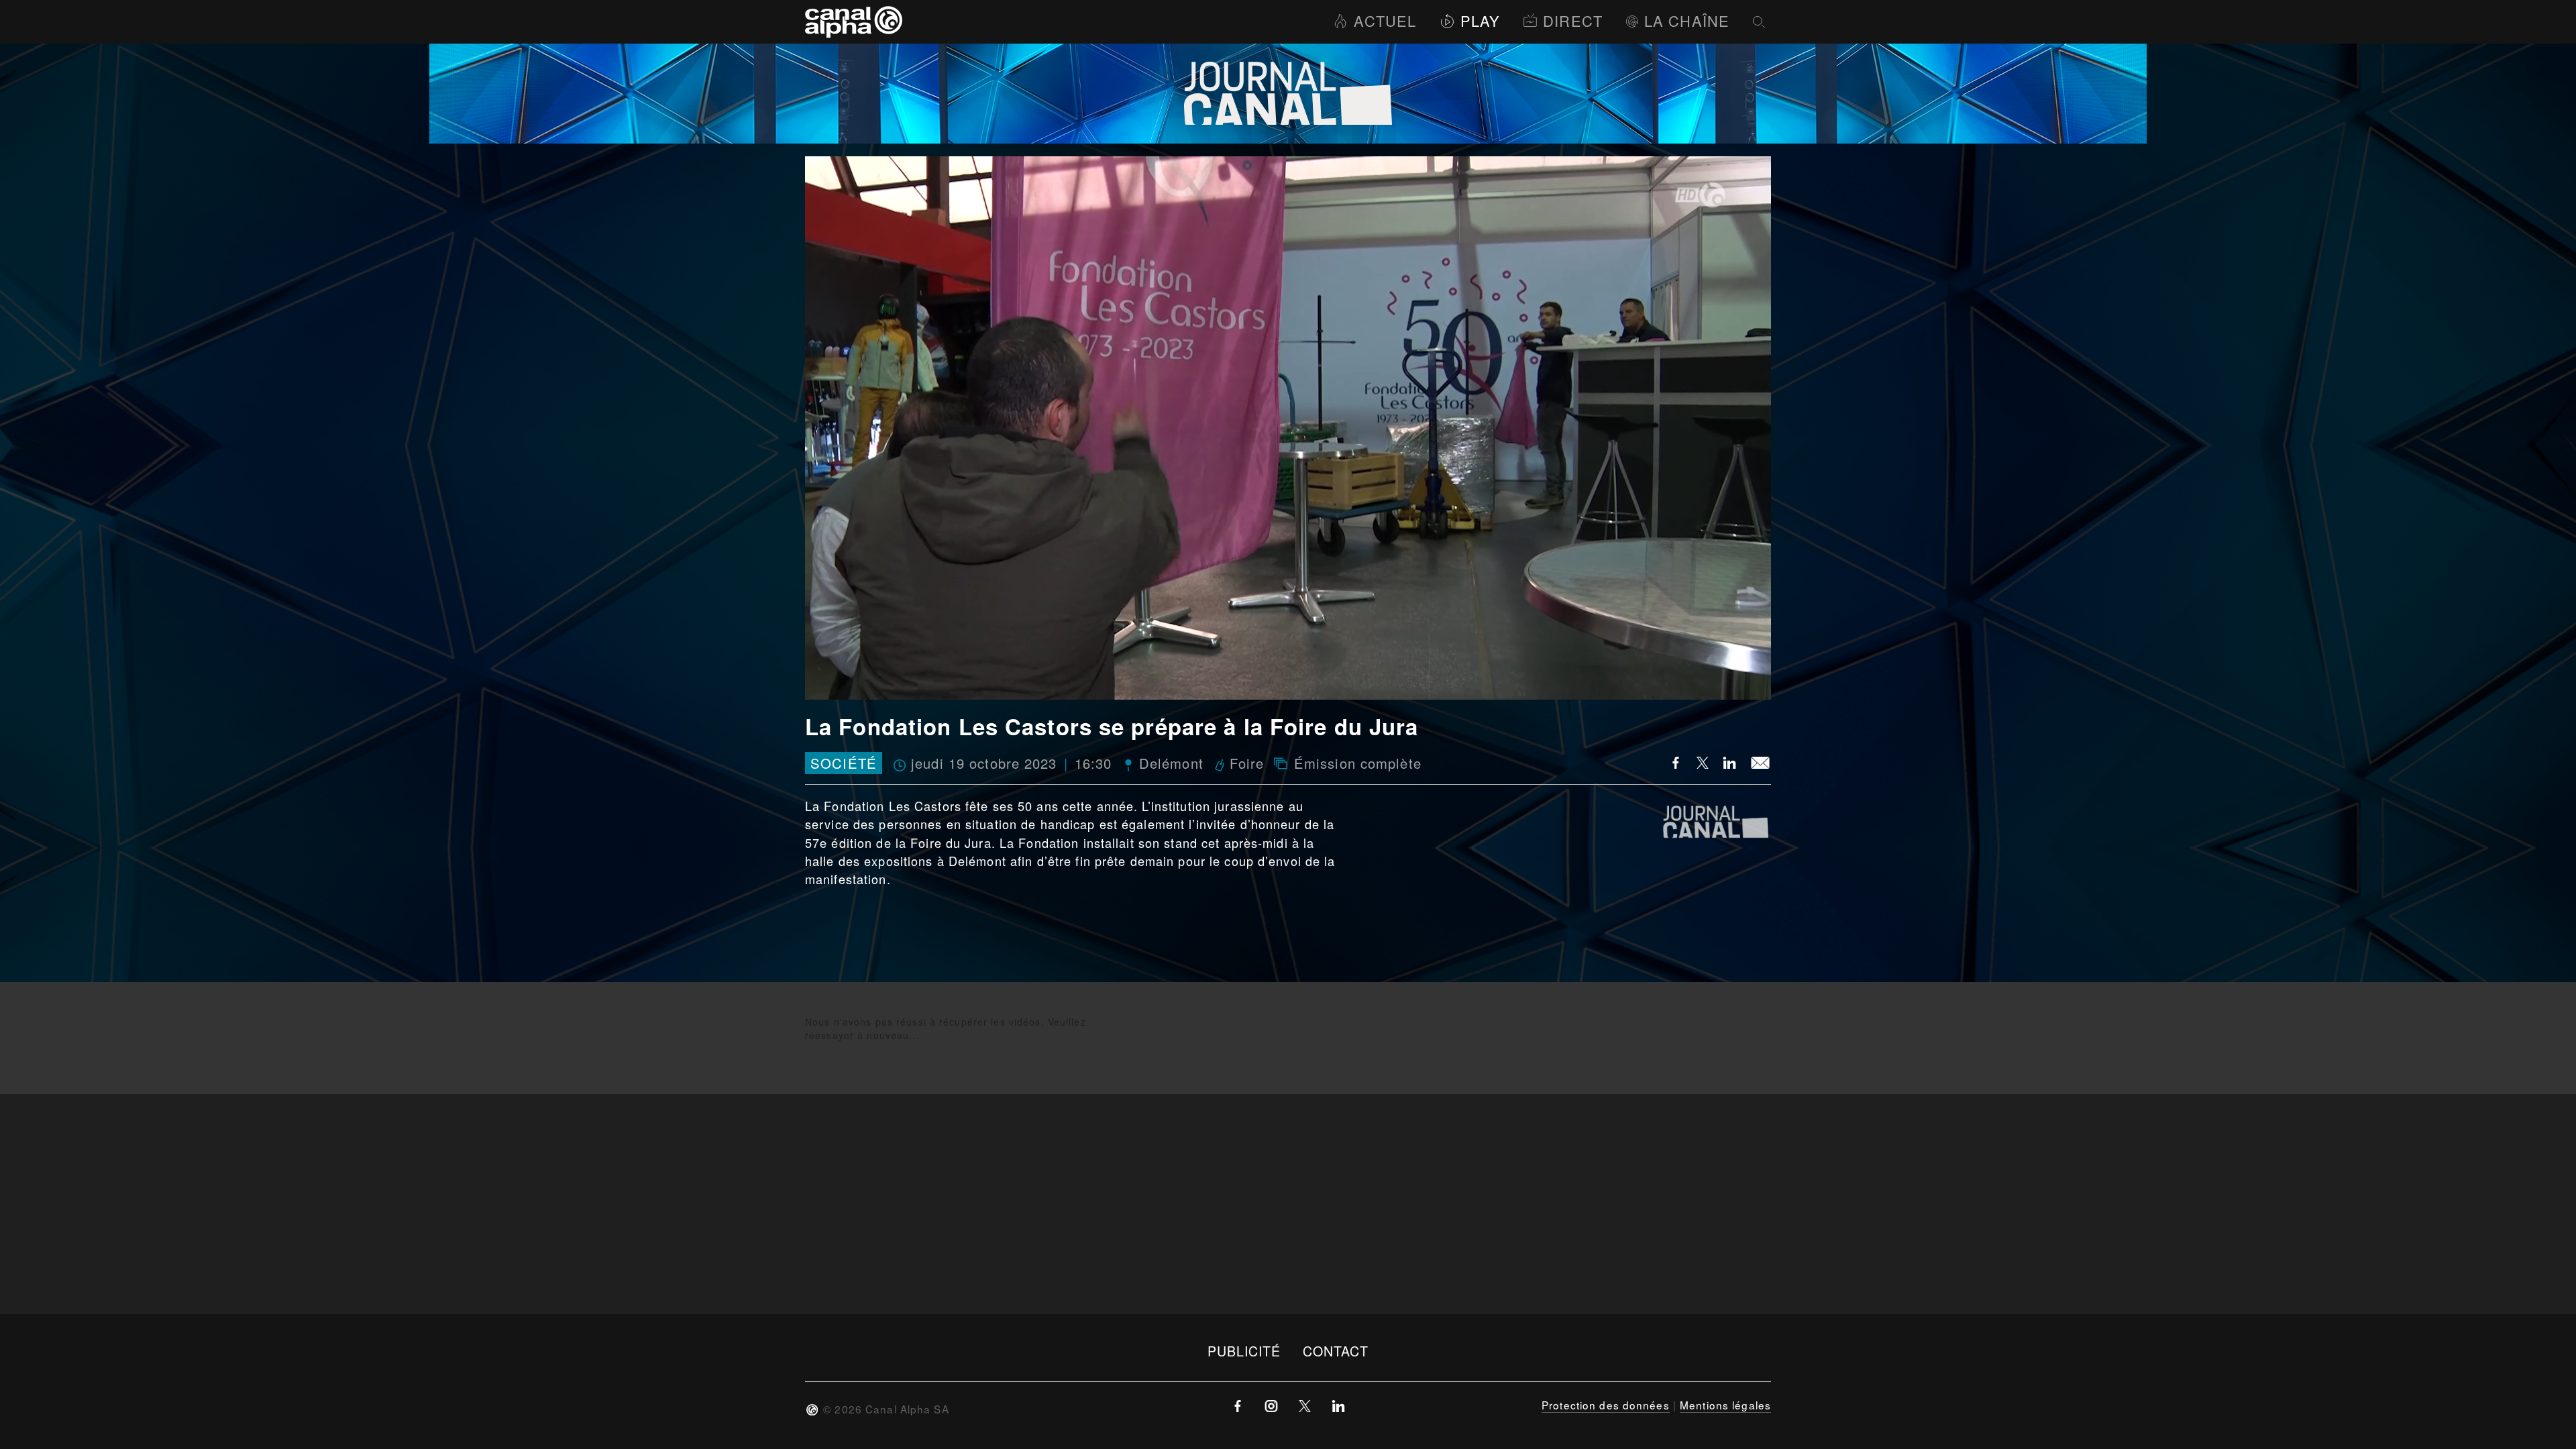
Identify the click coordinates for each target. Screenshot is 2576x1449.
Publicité (1244, 1351)
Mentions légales (1725, 1405)
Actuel (1385, 20)
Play (1480, 20)
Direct (1573, 20)
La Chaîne (1687, 20)
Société (844, 763)
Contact (1336, 1351)
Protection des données (1606, 1405)
